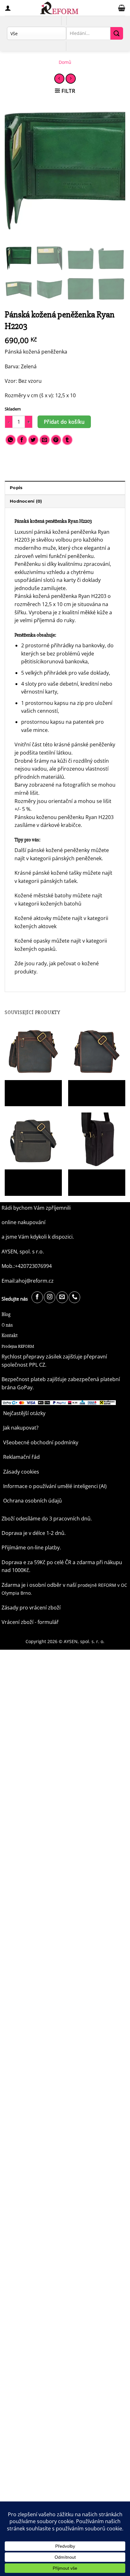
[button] (122, 8)
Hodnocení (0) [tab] (26, 501)
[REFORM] (59, 8)
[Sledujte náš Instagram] (50, 1297)
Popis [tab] (16, 488)
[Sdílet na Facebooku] (22, 440)
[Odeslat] (117, 33)
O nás (7, 1325)
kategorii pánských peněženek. (66, 858)
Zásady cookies (21, 1472)
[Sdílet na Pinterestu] (56, 440)
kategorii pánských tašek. (49, 881)
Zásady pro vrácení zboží (31, 1608)
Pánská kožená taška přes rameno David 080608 (32, 1179)
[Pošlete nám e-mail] (62, 1297)
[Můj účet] (8, 8)
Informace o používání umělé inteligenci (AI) (55, 1486)
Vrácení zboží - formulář (30, 1622)
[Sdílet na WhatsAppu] (11, 440)
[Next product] (59, 78)
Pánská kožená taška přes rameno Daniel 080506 (32, 1089)
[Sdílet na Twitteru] (33, 440)
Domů (65, 62)
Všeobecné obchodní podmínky (41, 1442)
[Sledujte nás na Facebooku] (37, 1297)
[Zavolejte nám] (74, 1297)
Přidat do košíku (64, 422)
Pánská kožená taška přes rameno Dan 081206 (95, 1089)
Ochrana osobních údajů (32, 1501)
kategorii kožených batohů (50, 904)
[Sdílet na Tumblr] (67, 440)
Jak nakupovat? (21, 1428)
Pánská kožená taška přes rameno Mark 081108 (95, 1179)
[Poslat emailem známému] (45, 440)
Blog (6, 1314)
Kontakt (10, 1335)
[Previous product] (71, 78)
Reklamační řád (21, 1457)
